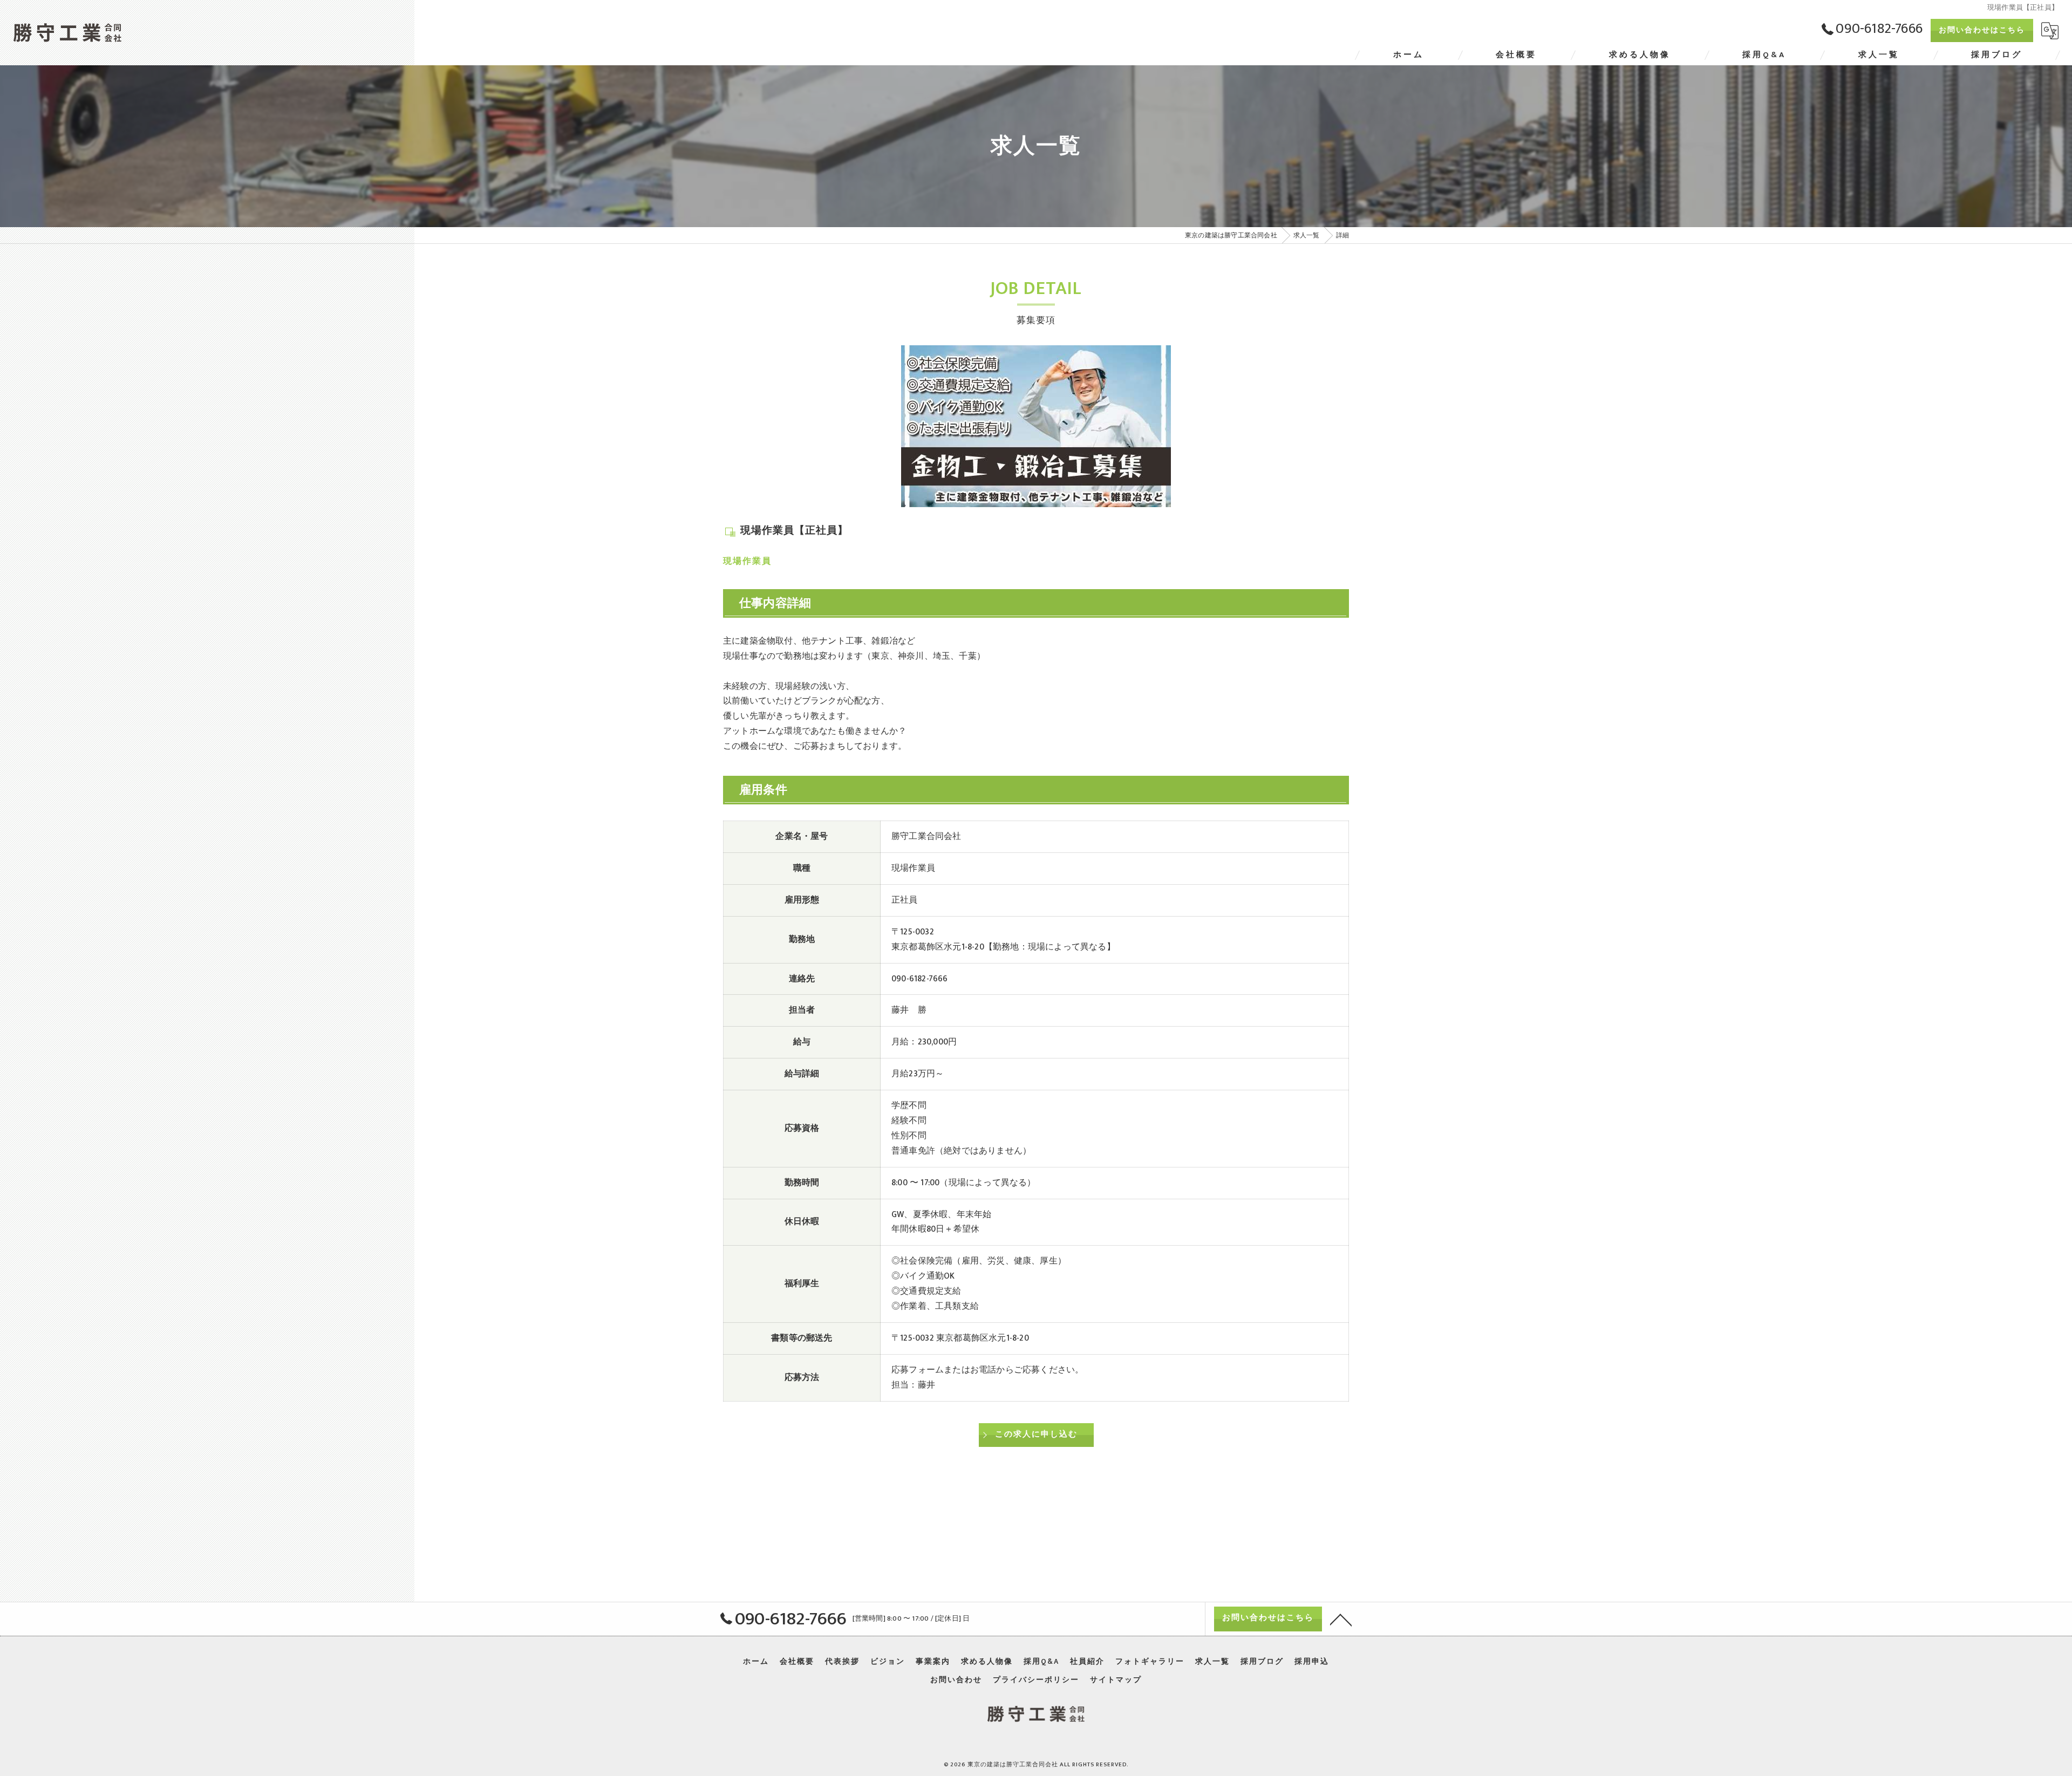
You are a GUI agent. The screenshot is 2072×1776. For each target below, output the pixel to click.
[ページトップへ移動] (1341, 1619)
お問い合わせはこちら (1982, 30)
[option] (1036, 426)
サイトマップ (1116, 1680)
